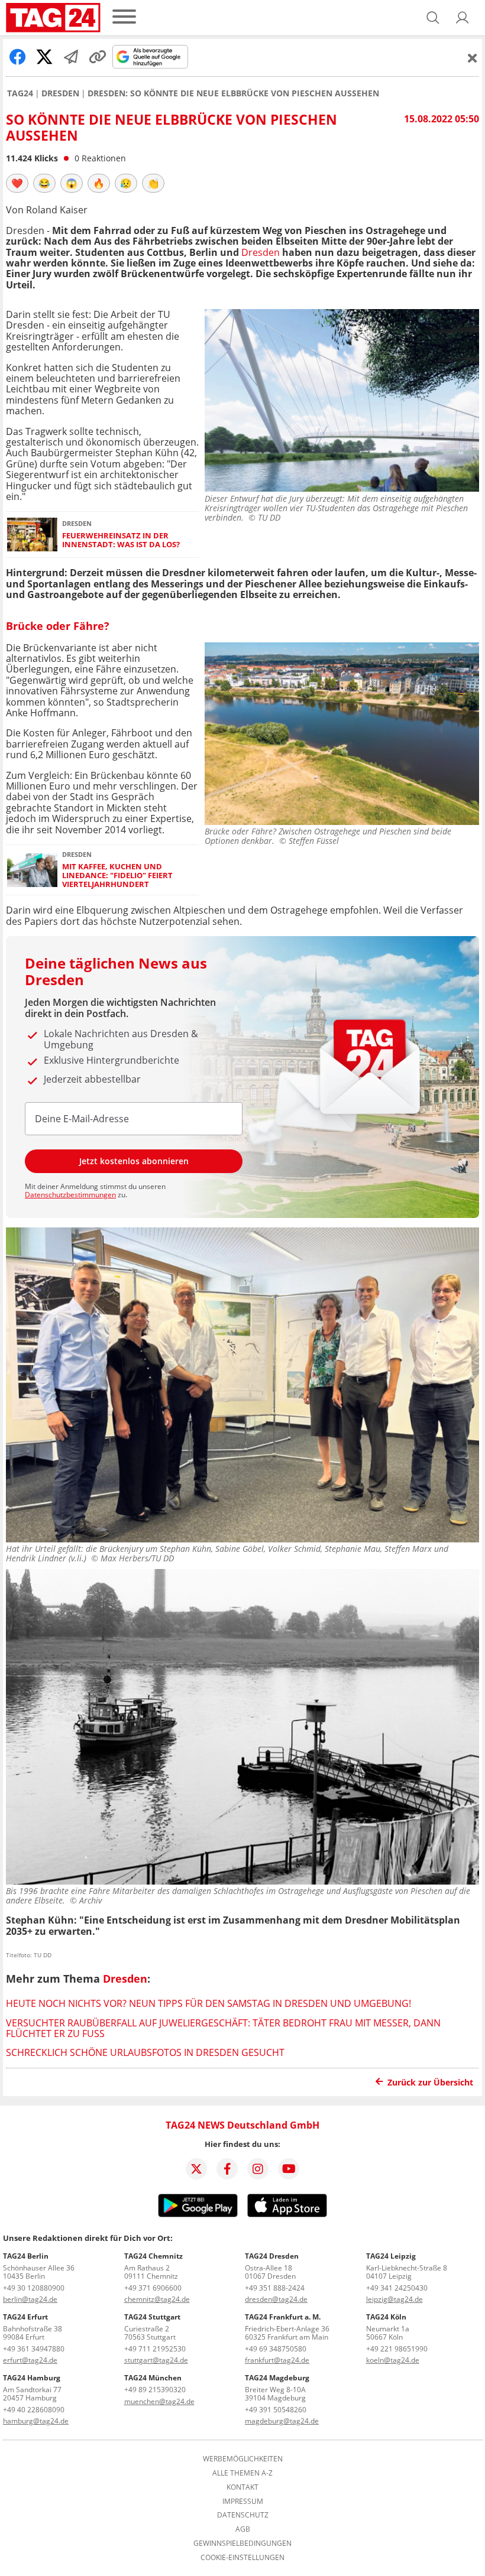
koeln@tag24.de (393, 2360)
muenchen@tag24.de (159, 2401)
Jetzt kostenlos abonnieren (134, 1161)
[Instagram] (258, 2169)
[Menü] (124, 17)
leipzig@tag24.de (395, 2299)
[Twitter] (196, 2169)
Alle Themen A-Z (242, 2473)
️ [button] (17, 183)
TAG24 (20, 93)
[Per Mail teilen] (71, 57)
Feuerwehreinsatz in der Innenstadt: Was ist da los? (121, 540)
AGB (243, 2529)
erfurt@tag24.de (30, 2360)
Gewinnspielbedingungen (242, 2543)
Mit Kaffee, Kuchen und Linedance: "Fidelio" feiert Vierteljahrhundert (117, 876)
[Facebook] (227, 2169)
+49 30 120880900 (34, 2288)
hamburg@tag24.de (36, 2421)
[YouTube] (289, 2169)
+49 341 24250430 (397, 2288)
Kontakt (242, 2487)
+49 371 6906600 (153, 2288)
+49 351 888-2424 (275, 2288)
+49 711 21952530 (155, 2349)
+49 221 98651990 (397, 2349)
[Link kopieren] (98, 57)
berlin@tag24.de (30, 2299)
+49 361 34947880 (34, 2349)
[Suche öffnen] (433, 18)
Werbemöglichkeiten (243, 2459)
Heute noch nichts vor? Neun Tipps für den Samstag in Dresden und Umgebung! (208, 2003)
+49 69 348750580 (276, 2349)
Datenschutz (243, 2515)
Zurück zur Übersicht (430, 2082)
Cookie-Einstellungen (242, 2558)
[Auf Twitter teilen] (44, 57)
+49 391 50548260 (276, 2410)
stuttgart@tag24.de (156, 2360)
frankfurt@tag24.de (277, 2360)
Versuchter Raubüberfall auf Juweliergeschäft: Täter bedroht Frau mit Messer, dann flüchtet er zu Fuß (223, 2028)
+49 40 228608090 (34, 2410)
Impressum (243, 2502)
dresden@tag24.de (276, 2299)
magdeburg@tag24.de (282, 2421)
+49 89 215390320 (155, 2390)
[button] (463, 18)
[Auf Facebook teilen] (18, 57)
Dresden (60, 93)
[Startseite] (53, 18)
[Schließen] (473, 58)
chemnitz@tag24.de (157, 2299)
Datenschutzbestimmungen (70, 1195)
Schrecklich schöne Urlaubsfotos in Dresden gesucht (145, 2052)
